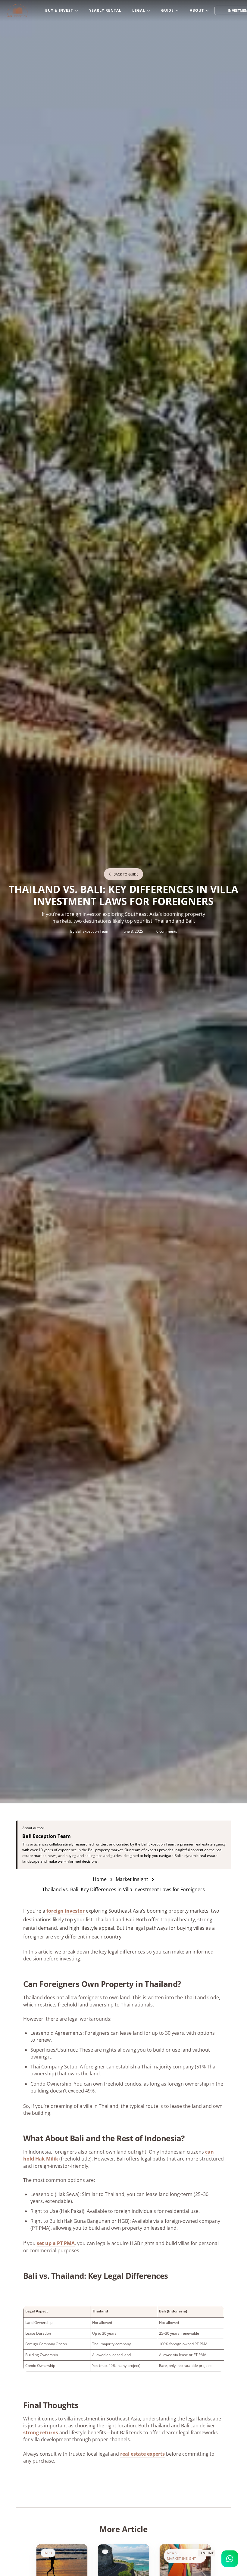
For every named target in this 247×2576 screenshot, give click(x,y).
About (197, 10)
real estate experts (142, 2454)
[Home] (17, 11)
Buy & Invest (59, 10)
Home (100, 1879)
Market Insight (132, 1879)
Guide (168, 10)
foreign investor (66, 1911)
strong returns (41, 2432)
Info (48, 2553)
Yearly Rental (105, 10)
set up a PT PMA (56, 2243)
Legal (139, 10)
